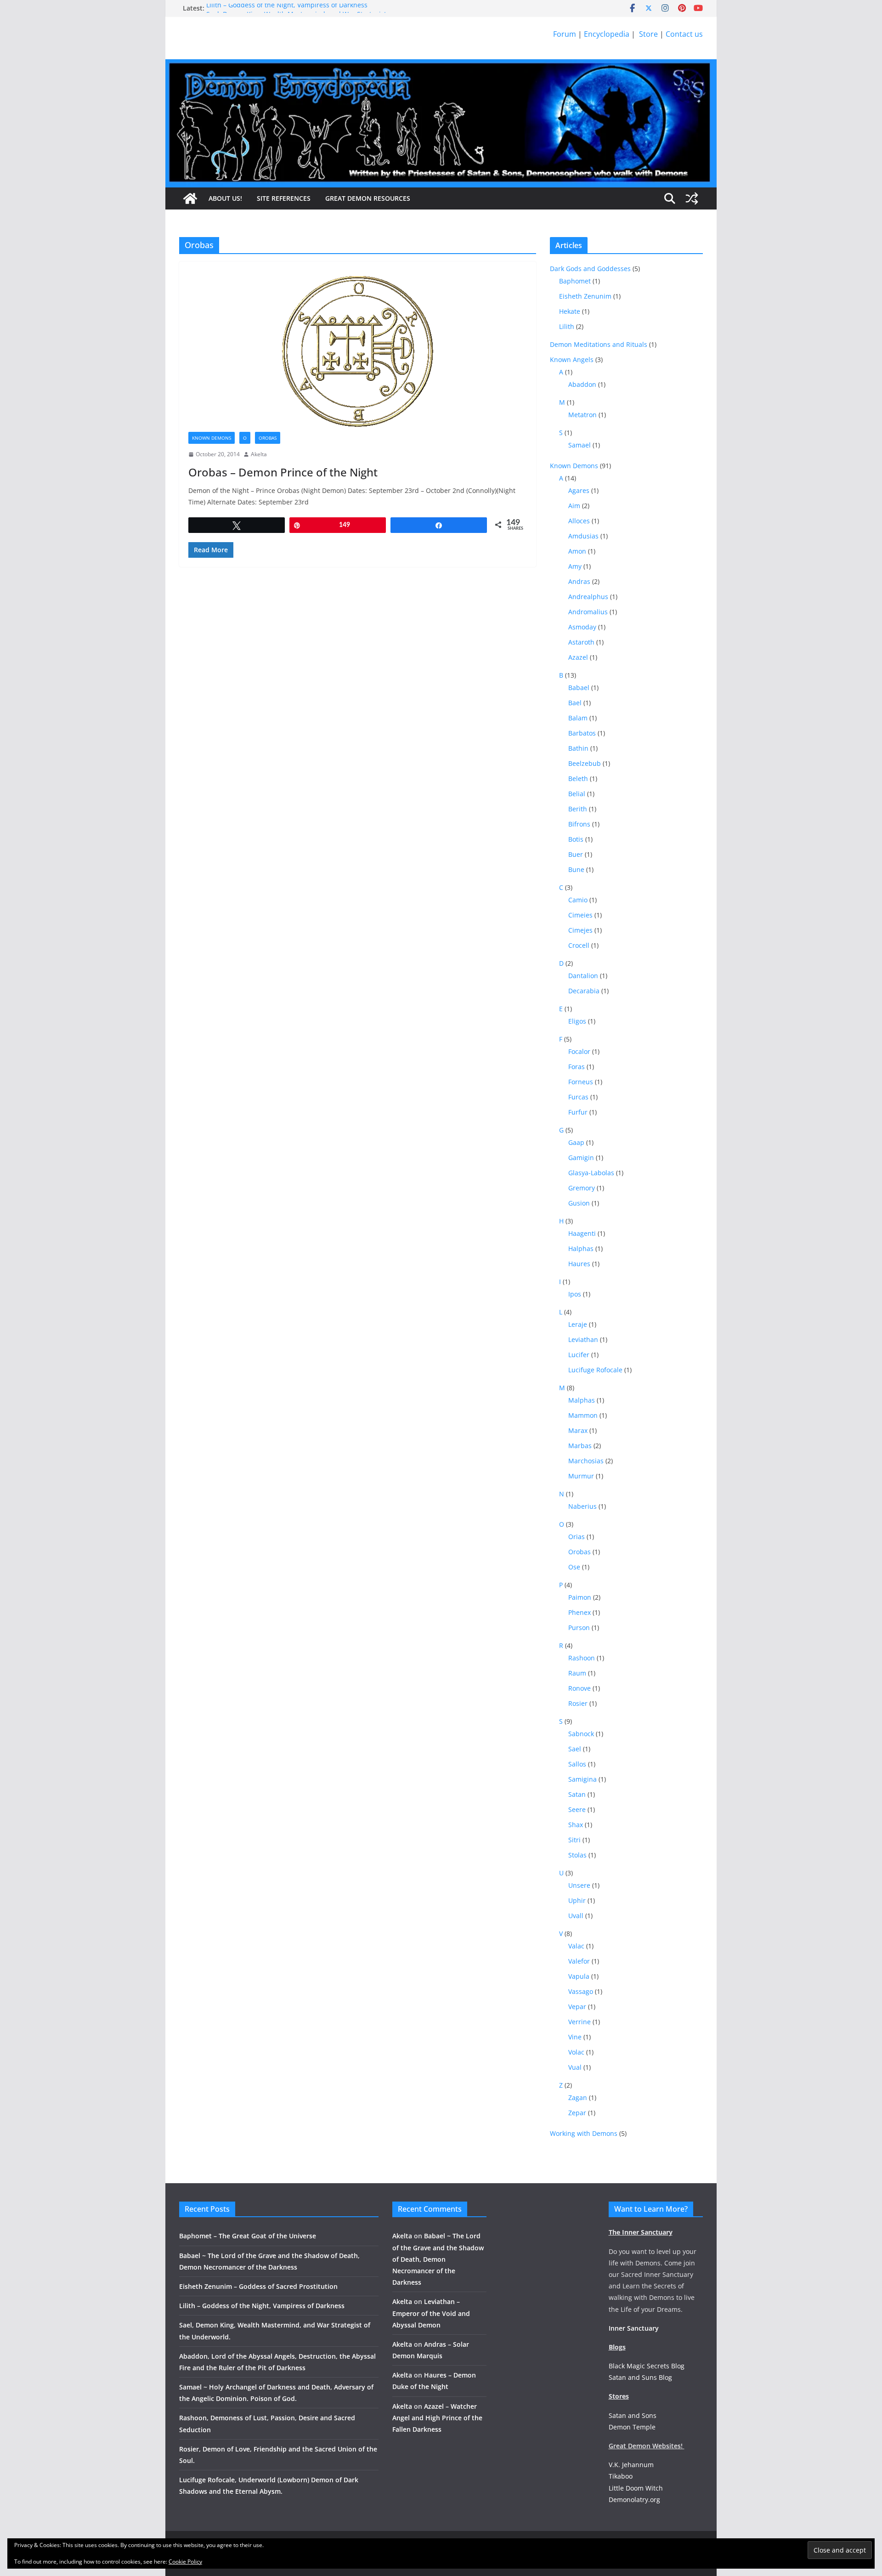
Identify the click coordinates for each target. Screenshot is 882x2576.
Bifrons (579, 824)
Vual (575, 2067)
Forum (565, 34)
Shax (576, 1825)
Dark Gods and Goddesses (590, 269)
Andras (579, 581)
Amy (575, 566)
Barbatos (582, 733)
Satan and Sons (633, 2415)
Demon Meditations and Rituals (599, 344)
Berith (578, 809)
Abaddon (582, 384)
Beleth (578, 778)
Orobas (268, 438)
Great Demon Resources (368, 198)
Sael (575, 1749)
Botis (576, 839)
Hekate (570, 311)
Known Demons (212, 438)
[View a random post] (692, 198)
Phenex (580, 1612)
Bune (576, 869)
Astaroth (581, 642)
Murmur (581, 1476)
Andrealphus (588, 597)
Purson (579, 1628)
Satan (577, 1794)
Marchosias (586, 1461)
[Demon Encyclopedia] (190, 198)
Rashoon (582, 1658)
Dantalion (583, 976)
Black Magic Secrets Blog (647, 2366)
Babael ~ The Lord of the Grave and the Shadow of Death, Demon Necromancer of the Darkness (438, 2259)
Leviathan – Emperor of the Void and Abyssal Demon (431, 2313)
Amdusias (583, 536)
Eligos (577, 1021)
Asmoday (582, 627)
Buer (576, 854)
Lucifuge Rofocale (595, 1370)
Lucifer (579, 1355)
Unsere (579, 1885)
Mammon (583, 1415)
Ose (574, 1567)
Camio (578, 900)
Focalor (579, 1051)
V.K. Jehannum (631, 2465)
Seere (577, 1809)
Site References (284, 198)
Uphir (577, 1900)
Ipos (575, 1294)
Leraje (578, 1324)
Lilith (567, 326)
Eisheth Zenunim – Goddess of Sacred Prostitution (258, 2286)
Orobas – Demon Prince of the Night (283, 472)
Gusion (579, 1203)
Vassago (581, 1991)
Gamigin (581, 1158)
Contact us (684, 34)
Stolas (577, 1855)
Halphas (581, 1248)
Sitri (574, 1840)
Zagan (578, 2098)
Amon (577, 551)
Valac (576, 1946)
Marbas (580, 1446)
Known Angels (572, 360)
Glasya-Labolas (591, 1173)
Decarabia (584, 991)
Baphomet (575, 281)
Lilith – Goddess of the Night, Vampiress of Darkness (287, 8)
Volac (576, 2052)
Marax (578, 1430)
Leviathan (583, 1339)
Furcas (578, 1097)
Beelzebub (585, 763)
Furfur (578, 1112)
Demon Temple (632, 2427)
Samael (580, 445)
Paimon (580, 1597)
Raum (577, 1673)
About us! (225, 198)
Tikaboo (621, 2476)
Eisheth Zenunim (585, 296)
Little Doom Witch (636, 2488)
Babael (579, 688)
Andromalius (588, 612)
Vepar (577, 2007)
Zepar (577, 2113)
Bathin (578, 748)
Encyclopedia (607, 34)
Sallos (577, 1764)
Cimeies (580, 915)
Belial (577, 794)
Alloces (579, 521)
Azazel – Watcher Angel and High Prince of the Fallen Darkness (437, 2418)
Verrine (580, 2022)
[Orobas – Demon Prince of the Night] (358, 351)
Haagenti (582, 1233)
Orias (577, 1537)
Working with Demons (584, 2133)
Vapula (579, 1976)
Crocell (579, 945)
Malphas (582, 1400)
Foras (577, 1067)
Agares (579, 490)
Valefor (579, 1961)
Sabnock (581, 1734)
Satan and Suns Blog (640, 2377)
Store (647, 34)
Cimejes (580, 930)
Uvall (576, 1916)
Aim (574, 506)
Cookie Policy (185, 2562)
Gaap (576, 1142)
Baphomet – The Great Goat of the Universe (248, 2236)
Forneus (581, 1082)
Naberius (582, 1506)
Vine (575, 2037)
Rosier (578, 1703)
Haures (579, 1264)
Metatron (582, 415)
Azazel (578, 657)
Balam (578, 718)
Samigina (582, 1779)
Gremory (582, 1188)
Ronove (580, 1688)
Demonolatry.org (634, 2500)
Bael (575, 703)
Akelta (259, 454)
